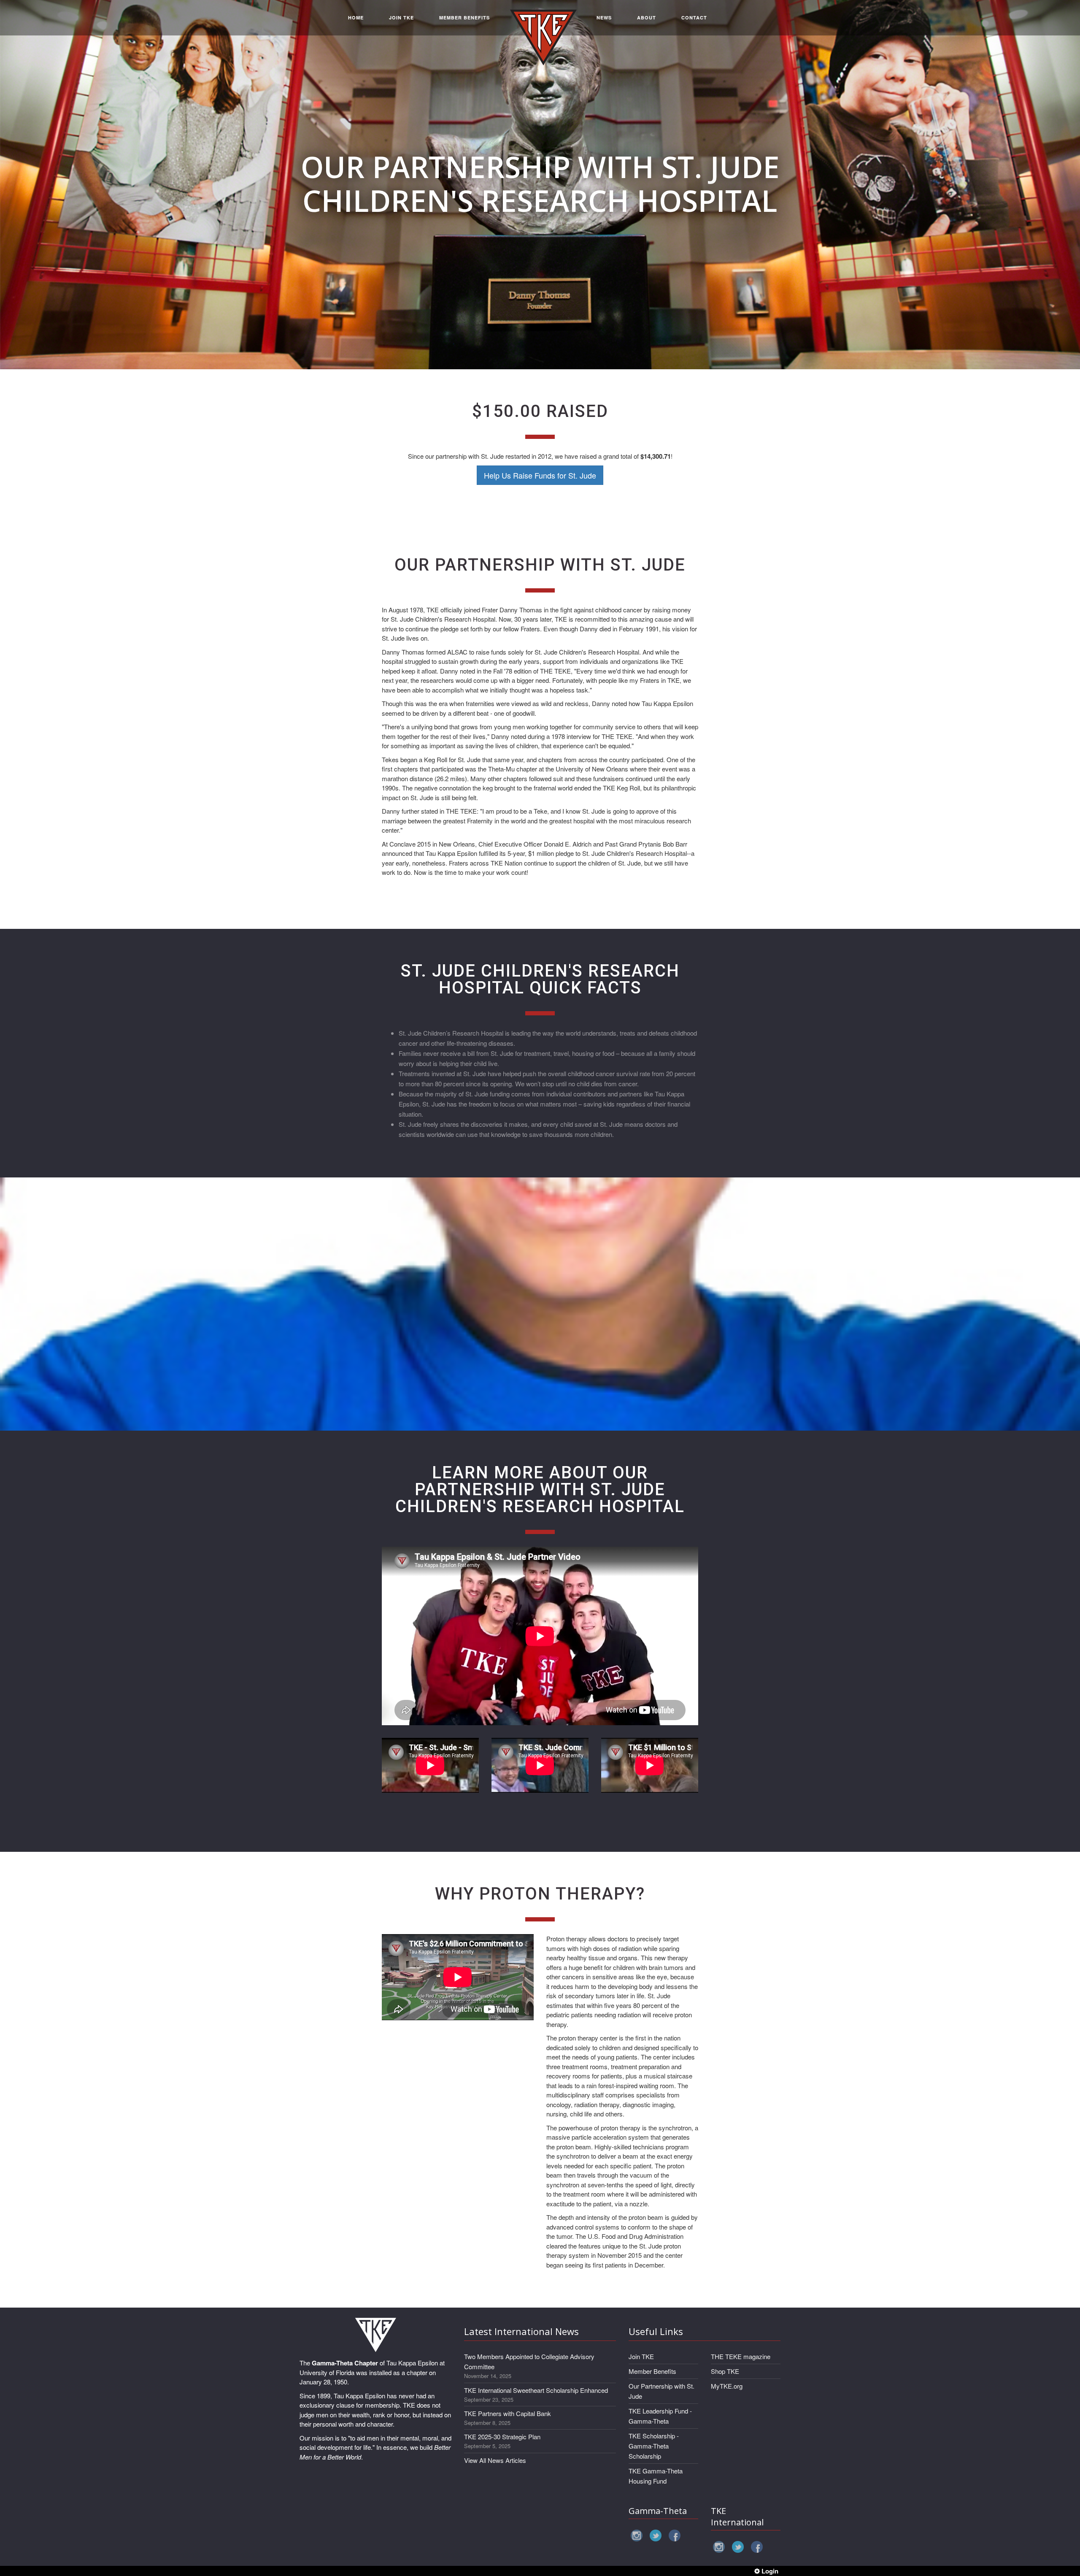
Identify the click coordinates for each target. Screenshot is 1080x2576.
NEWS (604, 18)
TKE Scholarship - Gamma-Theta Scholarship (654, 2446)
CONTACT (694, 18)
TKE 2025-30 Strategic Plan (502, 2437)
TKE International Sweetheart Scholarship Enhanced (536, 2390)
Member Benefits (652, 2371)
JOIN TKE (401, 18)
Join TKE (641, 2356)
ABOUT (647, 18)
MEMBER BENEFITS (464, 18)
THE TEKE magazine (741, 2356)
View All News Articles (495, 2460)
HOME (356, 18)
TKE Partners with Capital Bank (508, 2413)
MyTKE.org (727, 2386)
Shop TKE (725, 2371)
